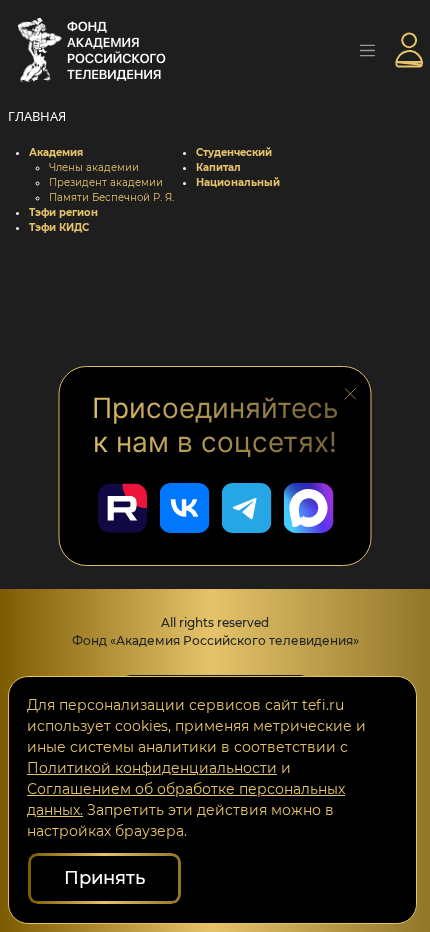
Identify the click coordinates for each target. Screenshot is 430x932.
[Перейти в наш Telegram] (246, 508)
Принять (104, 878)
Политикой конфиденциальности (152, 768)
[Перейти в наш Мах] (308, 508)
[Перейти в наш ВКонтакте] (184, 508)
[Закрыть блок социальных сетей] (351, 392)
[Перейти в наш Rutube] (122, 508)
